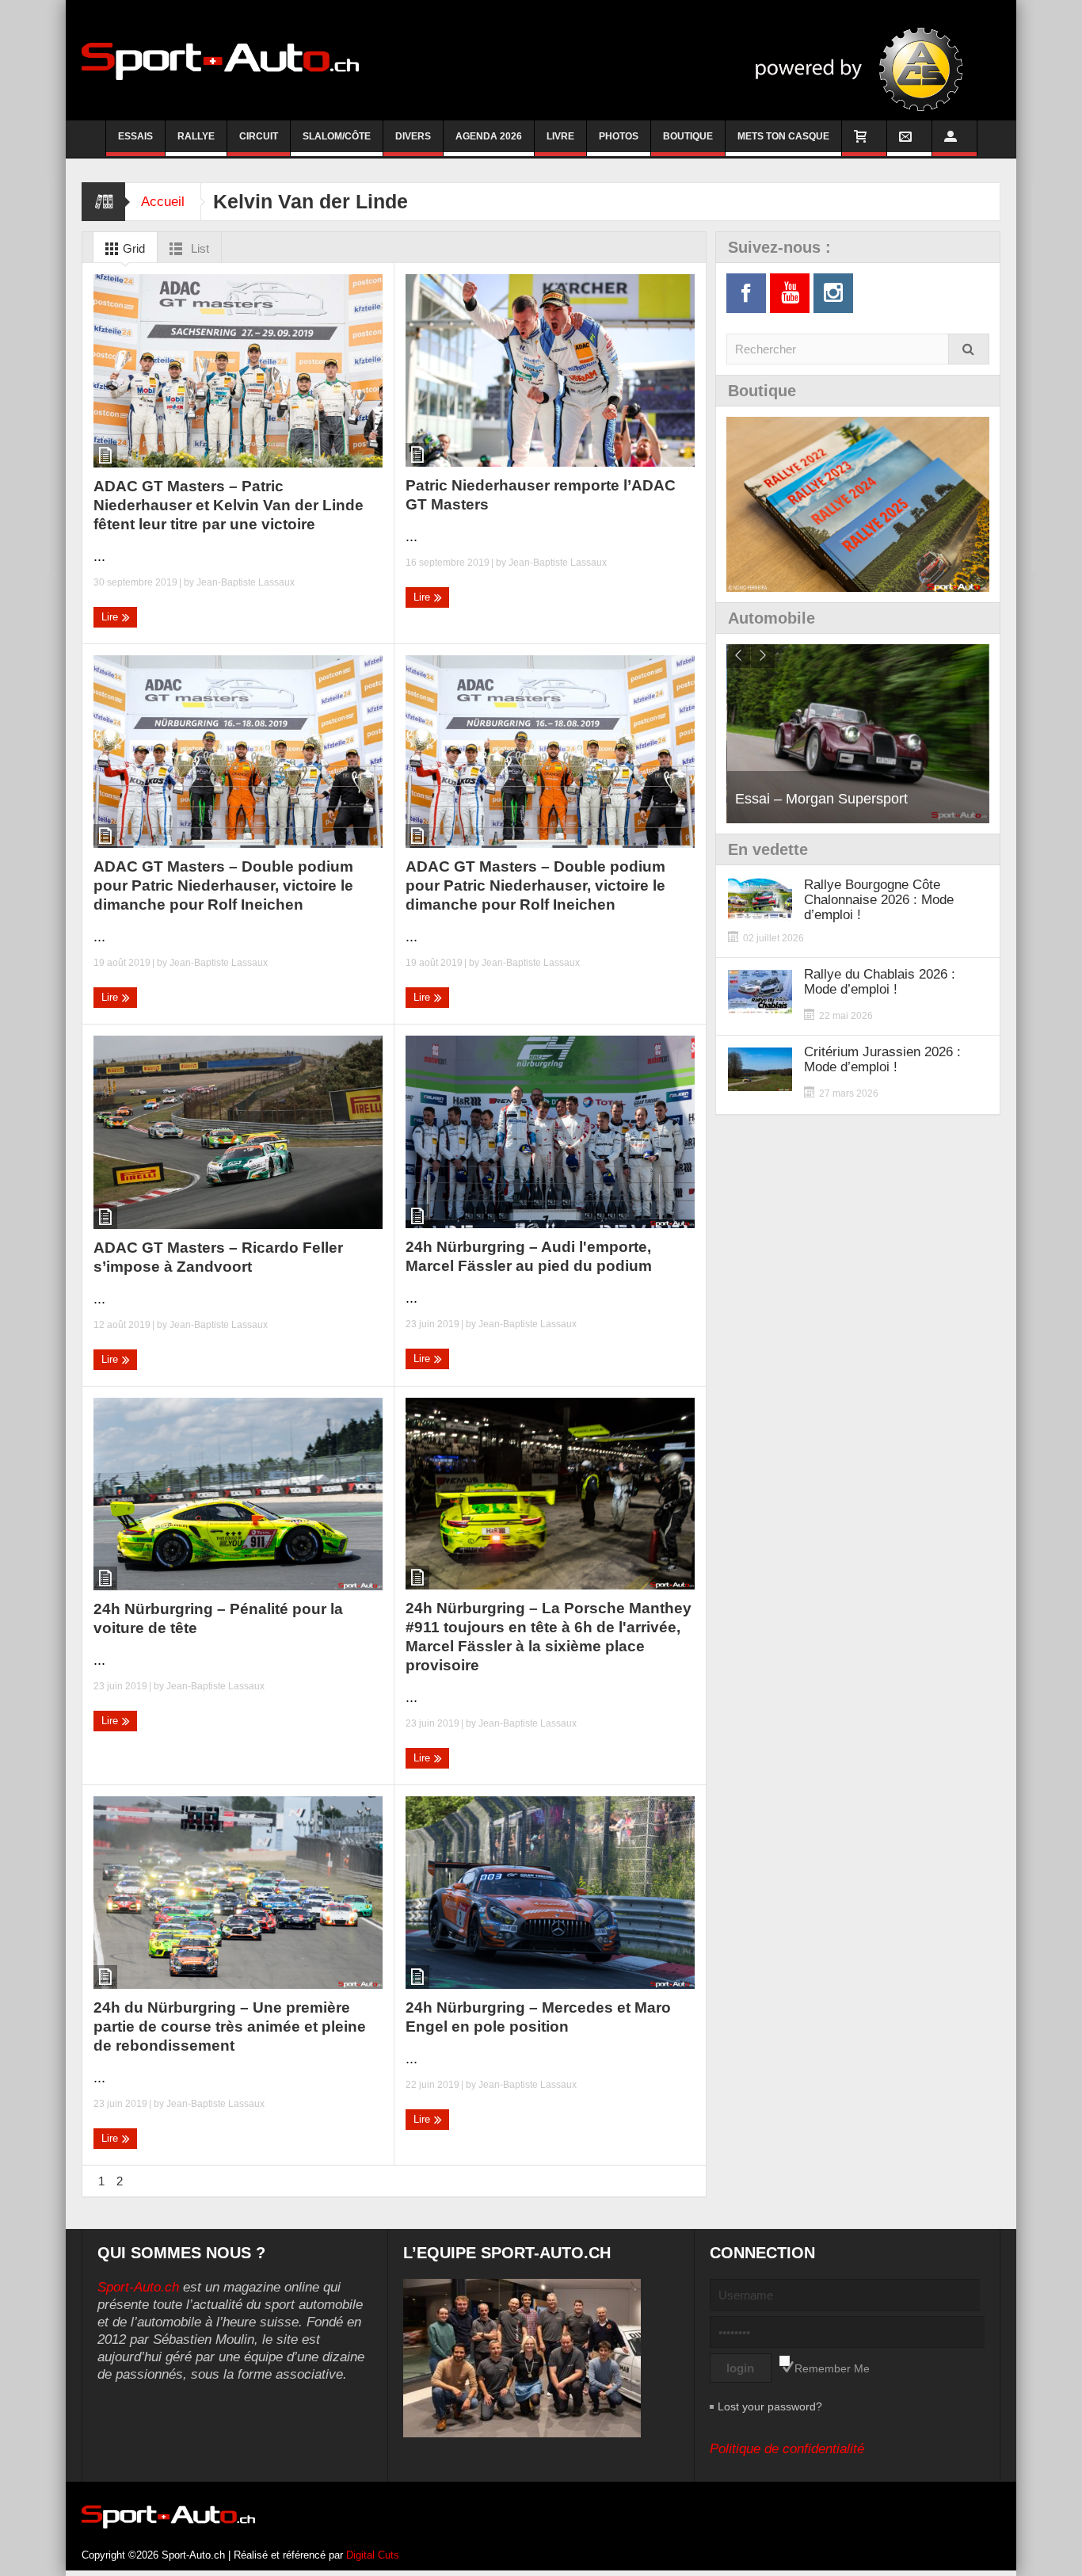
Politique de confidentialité (787, 2449)
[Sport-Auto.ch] (220, 60)
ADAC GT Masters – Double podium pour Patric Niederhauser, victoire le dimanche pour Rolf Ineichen (223, 885)
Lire (111, 617)
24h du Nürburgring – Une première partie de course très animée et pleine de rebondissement (230, 2026)
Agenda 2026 (489, 136)
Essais (135, 136)
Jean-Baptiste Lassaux (246, 582)
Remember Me (832, 2368)
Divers (413, 136)
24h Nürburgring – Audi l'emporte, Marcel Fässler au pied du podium (529, 1256)
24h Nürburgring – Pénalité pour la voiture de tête (218, 1618)
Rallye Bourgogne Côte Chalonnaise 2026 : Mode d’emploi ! (879, 900)
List (198, 248)
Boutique (688, 136)
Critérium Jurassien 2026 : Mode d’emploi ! (882, 1059)
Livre (560, 136)
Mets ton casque (783, 136)
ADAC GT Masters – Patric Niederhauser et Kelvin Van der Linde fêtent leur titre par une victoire (229, 505)
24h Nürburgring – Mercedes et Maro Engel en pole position (538, 2017)
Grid (132, 248)
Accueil (163, 202)
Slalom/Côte (337, 136)
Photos (619, 136)
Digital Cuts (373, 2555)
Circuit (259, 136)
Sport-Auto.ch (138, 2287)
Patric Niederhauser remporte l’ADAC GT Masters (541, 495)
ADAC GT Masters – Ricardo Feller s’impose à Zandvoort (218, 1257)
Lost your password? (770, 2406)
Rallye (196, 136)
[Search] (969, 349)
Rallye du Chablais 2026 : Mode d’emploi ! (880, 982)
